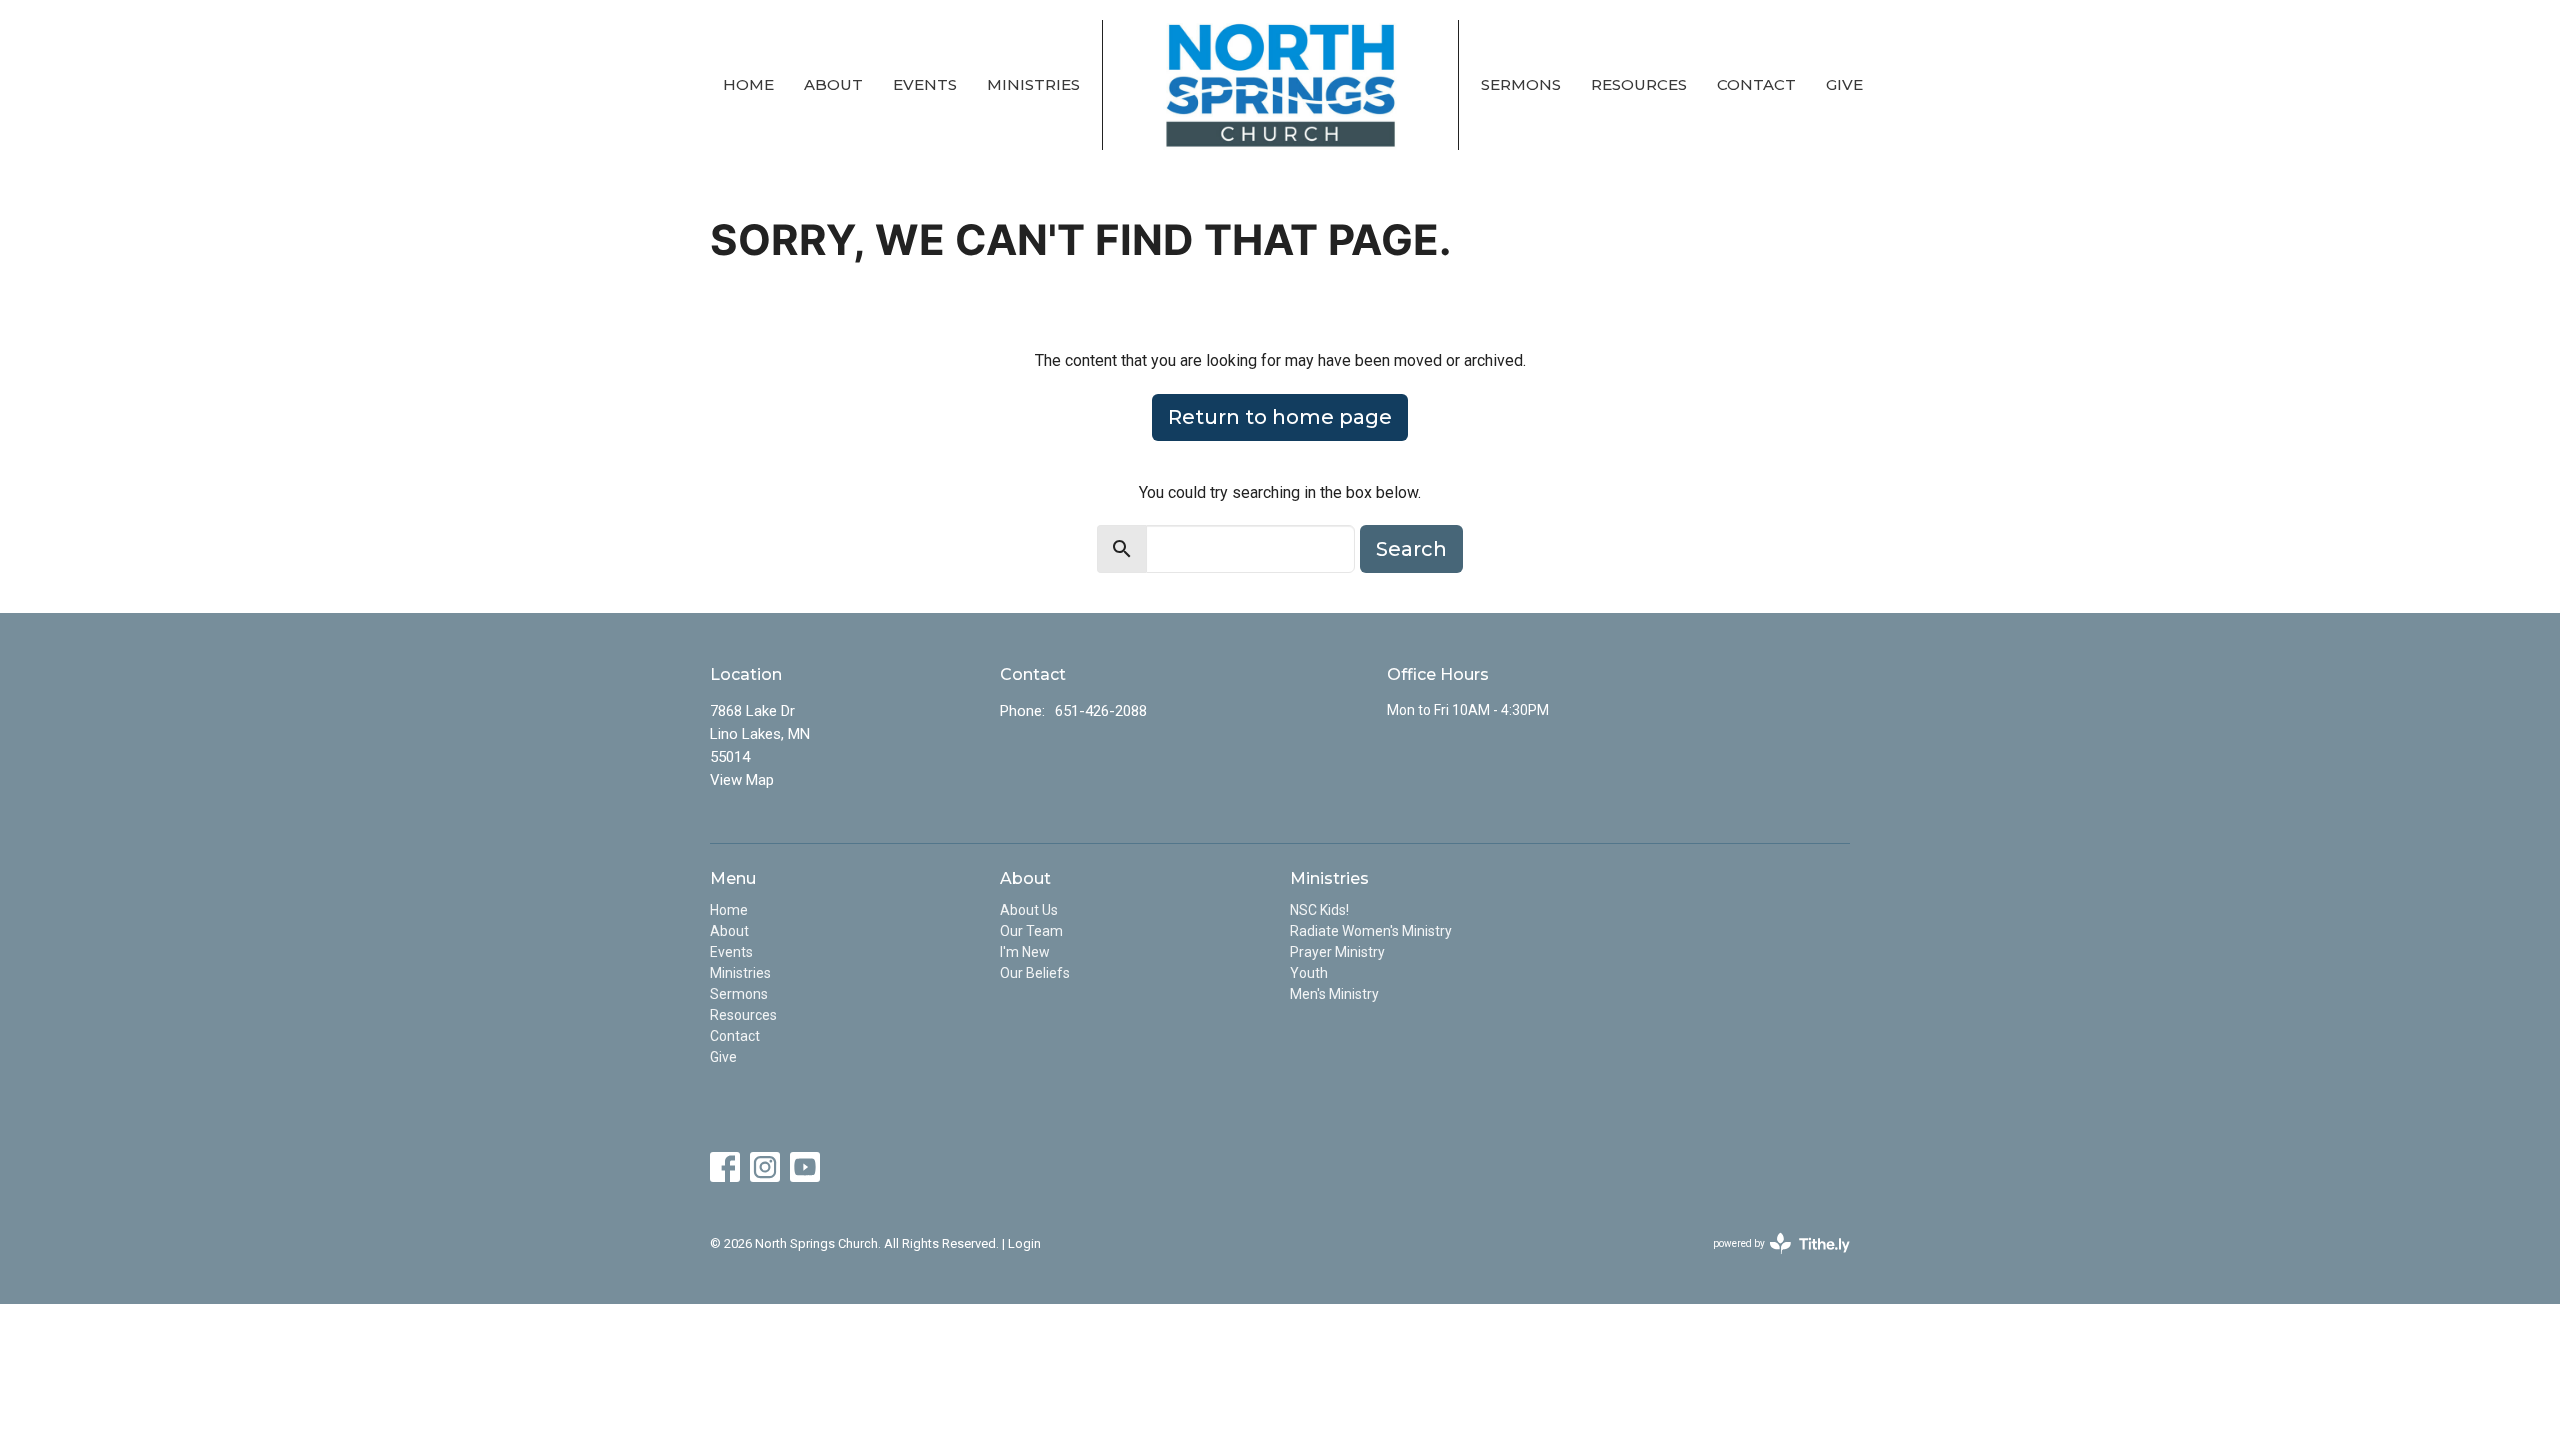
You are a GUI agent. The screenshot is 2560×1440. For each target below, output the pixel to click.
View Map (742, 780)
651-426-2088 (1101, 711)
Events (925, 84)
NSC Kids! (1319, 910)
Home (748, 84)
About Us (1029, 910)
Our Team (1031, 931)
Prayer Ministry (1337, 952)
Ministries (1033, 84)
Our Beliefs (1035, 973)
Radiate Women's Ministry (1371, 931)
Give (1844, 84)
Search (1411, 549)
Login (1024, 1243)
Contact (1756, 84)
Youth (1309, 973)
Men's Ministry (1334, 994)
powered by (1770, 1261)
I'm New (1025, 952)
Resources (1639, 84)
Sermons (1521, 84)
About (833, 84)
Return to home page (1280, 417)
